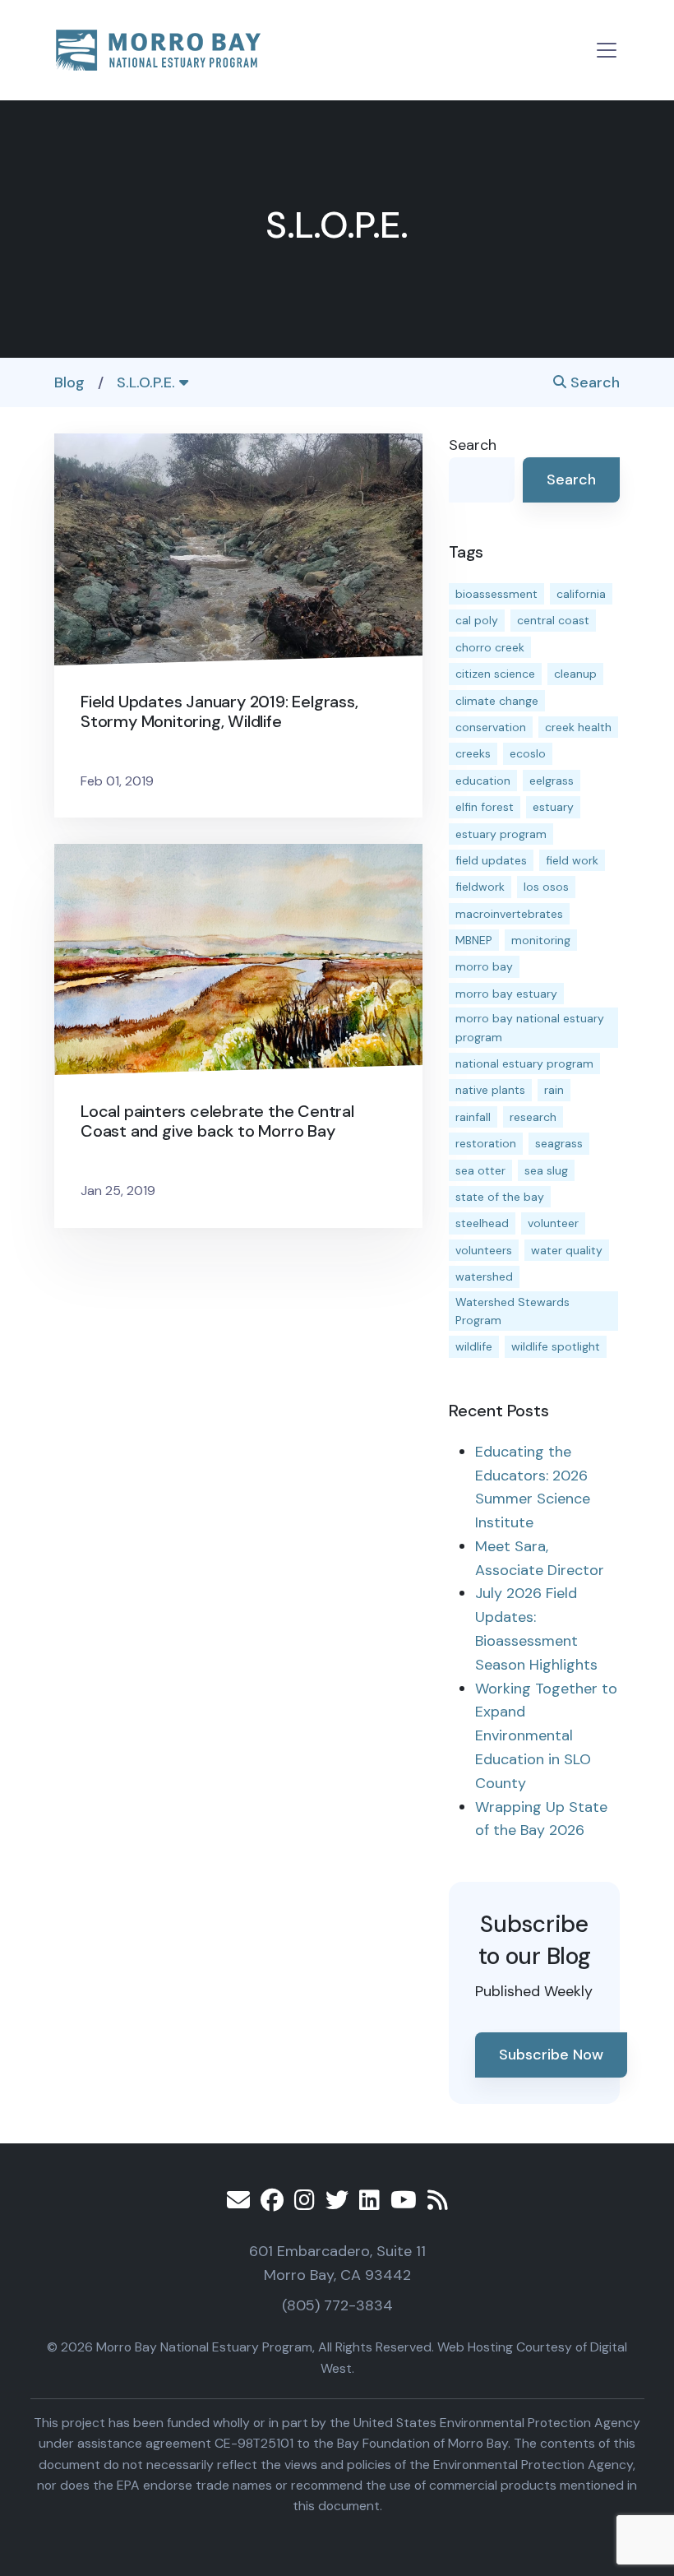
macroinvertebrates (509, 914)
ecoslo (528, 753)
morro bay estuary (506, 994)
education (483, 781)
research (533, 1117)
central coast (553, 620)
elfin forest (485, 807)
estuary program (501, 834)
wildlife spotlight (556, 1346)
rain (554, 1090)
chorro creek (490, 647)
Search (593, 382)
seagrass (559, 1143)
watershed (484, 1276)
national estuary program (524, 1063)
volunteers (484, 1250)
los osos (546, 887)
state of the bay (500, 1197)
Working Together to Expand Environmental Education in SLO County (546, 1736)
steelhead (482, 1223)
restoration (486, 1143)
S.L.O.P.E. (148, 382)
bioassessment (496, 594)
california (581, 594)
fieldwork (480, 887)
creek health (578, 727)
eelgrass (552, 781)
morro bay (484, 966)
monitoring (541, 940)
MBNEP (474, 940)
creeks (473, 753)
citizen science (495, 674)
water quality (567, 1250)
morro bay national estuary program (530, 1027)
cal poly (477, 620)
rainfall (473, 1117)
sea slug (546, 1170)
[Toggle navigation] (607, 50)
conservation (491, 727)
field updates (491, 860)
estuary (553, 807)
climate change (497, 701)
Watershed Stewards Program (512, 1311)
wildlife (474, 1346)
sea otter (480, 1170)
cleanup (575, 674)
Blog (69, 382)
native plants (490, 1090)
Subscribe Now (551, 2055)
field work (572, 860)
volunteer (553, 1223)
